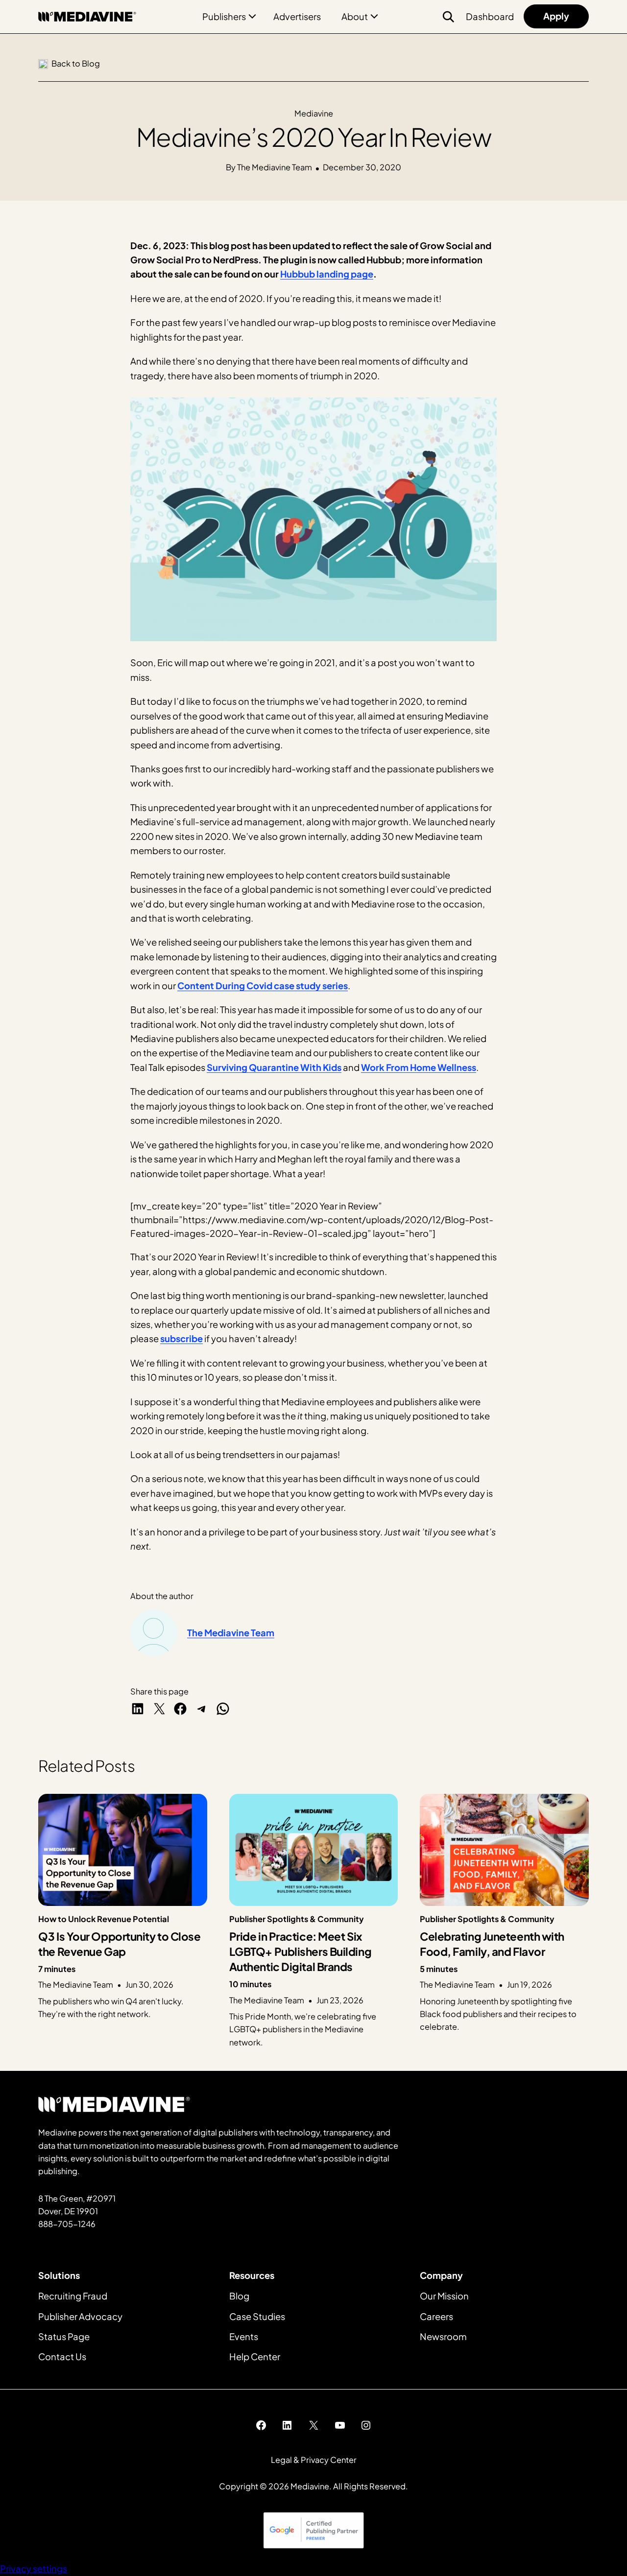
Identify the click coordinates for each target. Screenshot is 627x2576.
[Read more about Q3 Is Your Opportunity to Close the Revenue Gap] (123, 1921)
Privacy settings (34, 2568)
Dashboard (490, 16)
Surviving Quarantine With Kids (274, 1067)
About (355, 16)
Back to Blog (76, 63)
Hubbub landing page (327, 274)
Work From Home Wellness (419, 1067)
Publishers (224, 16)
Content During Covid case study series (263, 986)
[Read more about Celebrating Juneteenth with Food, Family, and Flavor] (504, 1921)
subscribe (181, 1338)
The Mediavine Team (231, 1633)
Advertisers (297, 16)
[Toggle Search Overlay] (448, 17)
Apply (556, 16)
